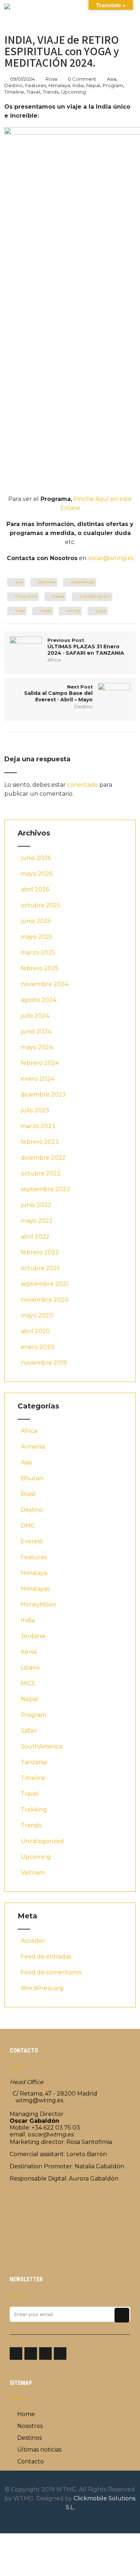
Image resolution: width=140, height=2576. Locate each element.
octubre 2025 (41, 905)
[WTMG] (7, 7)
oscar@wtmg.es (111, 558)
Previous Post (86, 647)
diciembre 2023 (43, 1095)
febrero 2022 (40, 1252)
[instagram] (31, 2354)
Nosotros (30, 2426)
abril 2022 (35, 1237)
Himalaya (59, 85)
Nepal (93, 85)
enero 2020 (38, 1347)
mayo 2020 (37, 1315)
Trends (51, 92)
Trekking (34, 1810)
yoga (101, 610)
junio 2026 (36, 858)
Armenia (33, 1447)
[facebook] (16, 2354)
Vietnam (33, 1873)
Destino (13, 85)
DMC (28, 1526)
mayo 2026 (37, 874)
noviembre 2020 (45, 1300)
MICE (28, 1683)
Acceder (33, 1941)
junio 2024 (36, 1031)
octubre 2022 (41, 1173)
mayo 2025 (37, 937)
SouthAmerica (41, 1746)
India (78, 85)
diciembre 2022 (43, 1158)
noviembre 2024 (45, 984)
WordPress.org (42, 1988)
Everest (32, 1541)
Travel (33, 92)
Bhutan (32, 1478)
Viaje (20, 610)
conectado (83, 785)
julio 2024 (35, 1016)
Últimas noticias (39, 2450)
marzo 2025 (38, 953)
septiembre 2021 (45, 1284)
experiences (83, 582)
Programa (26, 596)
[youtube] (60, 2354)
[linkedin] (45, 2354)
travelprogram (95, 596)
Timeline (14, 92)
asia (19, 582)
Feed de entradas (46, 1957)
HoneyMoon (39, 1604)
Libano (30, 1668)
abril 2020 (35, 1331)
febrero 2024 (40, 1063)
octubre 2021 (40, 1268)
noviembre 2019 (44, 1363)
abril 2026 (35, 889)
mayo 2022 (37, 1221)
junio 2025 (36, 921)
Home (26, 2414)
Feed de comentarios (51, 1972)
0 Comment (82, 79)
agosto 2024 (39, 1000)
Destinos (29, 2438)
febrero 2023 (40, 1142)
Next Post (58, 693)
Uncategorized (42, 1841)
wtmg (73, 610)
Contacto (31, 2461)
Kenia (29, 1652)
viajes (46, 610)
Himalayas (35, 1589)
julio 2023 (35, 1110)
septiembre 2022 (45, 1189)
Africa (54, 660)
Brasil (28, 1494)
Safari (29, 1731)
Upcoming (73, 92)
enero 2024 (38, 1079)
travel (58, 596)
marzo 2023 (38, 1126)
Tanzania (34, 1762)
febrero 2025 (40, 968)
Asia (112, 79)
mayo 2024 (37, 1047)
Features (36, 85)
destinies (47, 582)
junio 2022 (36, 1205)
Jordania (33, 1636)
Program (113, 85)
